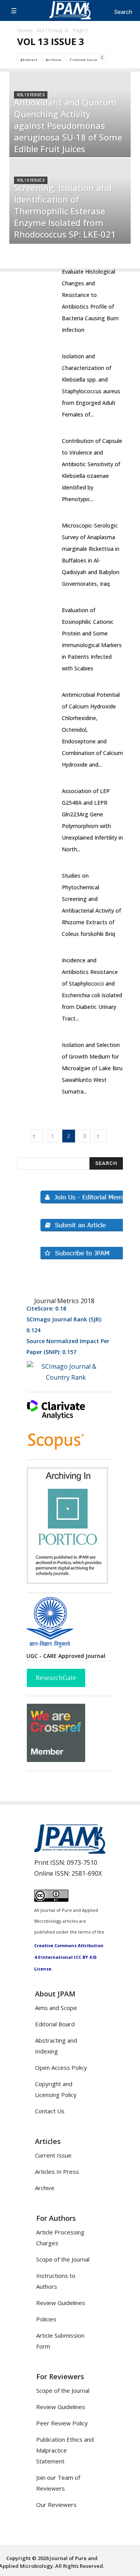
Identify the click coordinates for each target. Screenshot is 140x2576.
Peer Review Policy (62, 2423)
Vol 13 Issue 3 (52, 30)
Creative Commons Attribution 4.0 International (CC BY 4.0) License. (69, 1957)
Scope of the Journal (63, 2259)
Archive (53, 60)
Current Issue (53, 2155)
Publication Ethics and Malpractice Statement (65, 2450)
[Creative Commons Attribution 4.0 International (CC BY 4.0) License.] (51, 1899)
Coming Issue (83, 60)
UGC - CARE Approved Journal (66, 1656)
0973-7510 (82, 1863)
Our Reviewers (56, 2505)
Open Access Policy (61, 2067)
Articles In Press (57, 2172)
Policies (46, 2319)
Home (24, 30)
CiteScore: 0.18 (46, 1308)
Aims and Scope (56, 2008)
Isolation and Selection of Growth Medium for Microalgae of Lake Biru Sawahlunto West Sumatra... (92, 1068)
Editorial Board (55, 2024)
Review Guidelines (61, 2303)
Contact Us (50, 2111)
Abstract (29, 60)
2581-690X (87, 1873)
